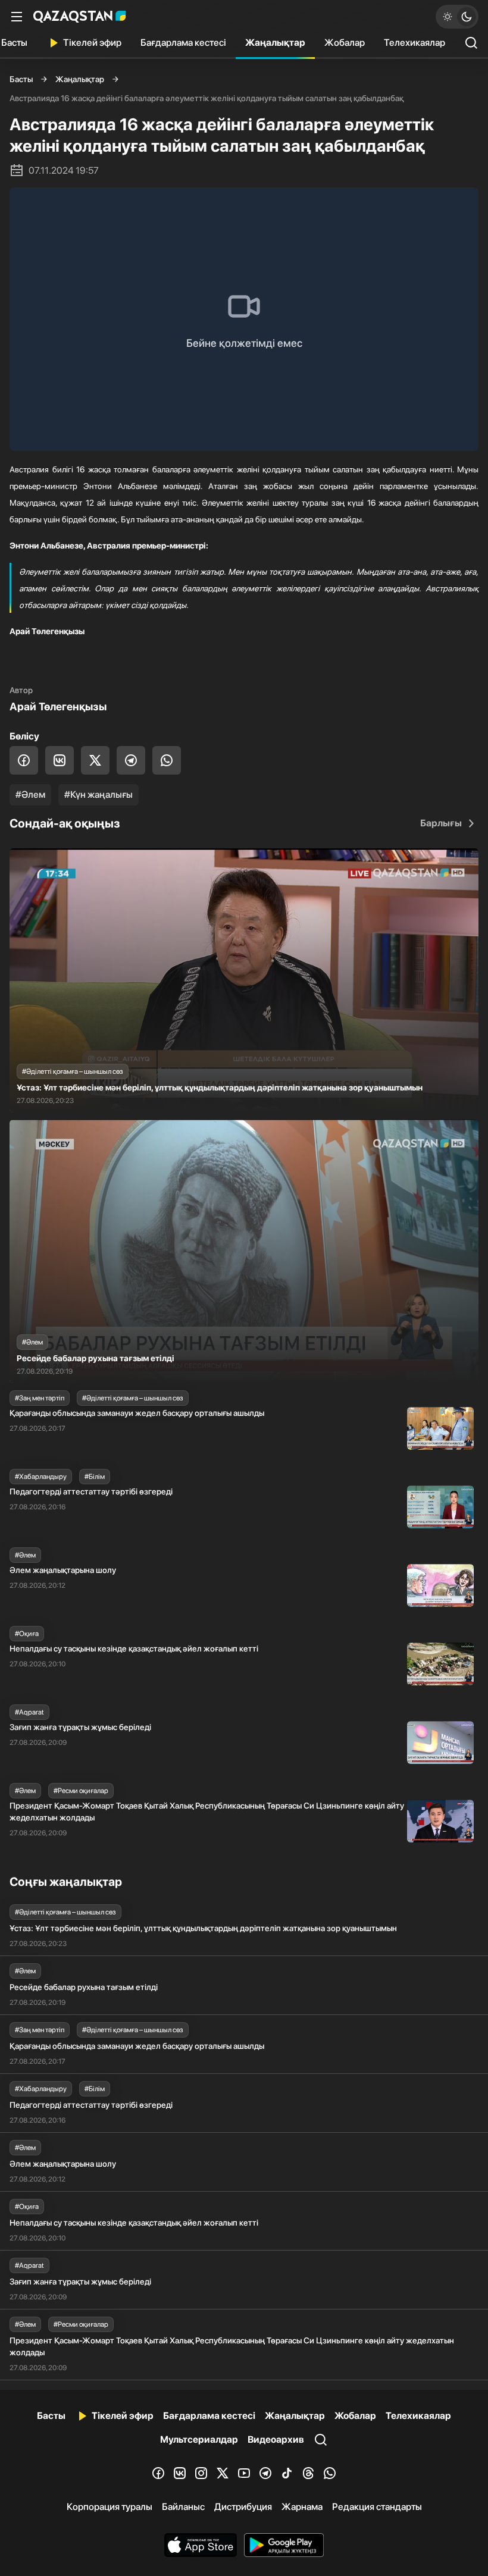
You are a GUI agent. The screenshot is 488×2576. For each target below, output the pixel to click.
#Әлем (30, 795)
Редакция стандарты (377, 2507)
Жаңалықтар (275, 43)
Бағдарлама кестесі (183, 43)
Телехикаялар (415, 43)
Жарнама (302, 2507)
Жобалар (345, 43)
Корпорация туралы (110, 2507)
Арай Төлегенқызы (58, 706)
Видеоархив (276, 2439)
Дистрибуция (243, 2507)
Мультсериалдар (199, 2439)
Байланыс (183, 2507)
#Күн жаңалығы (98, 795)
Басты (21, 79)
